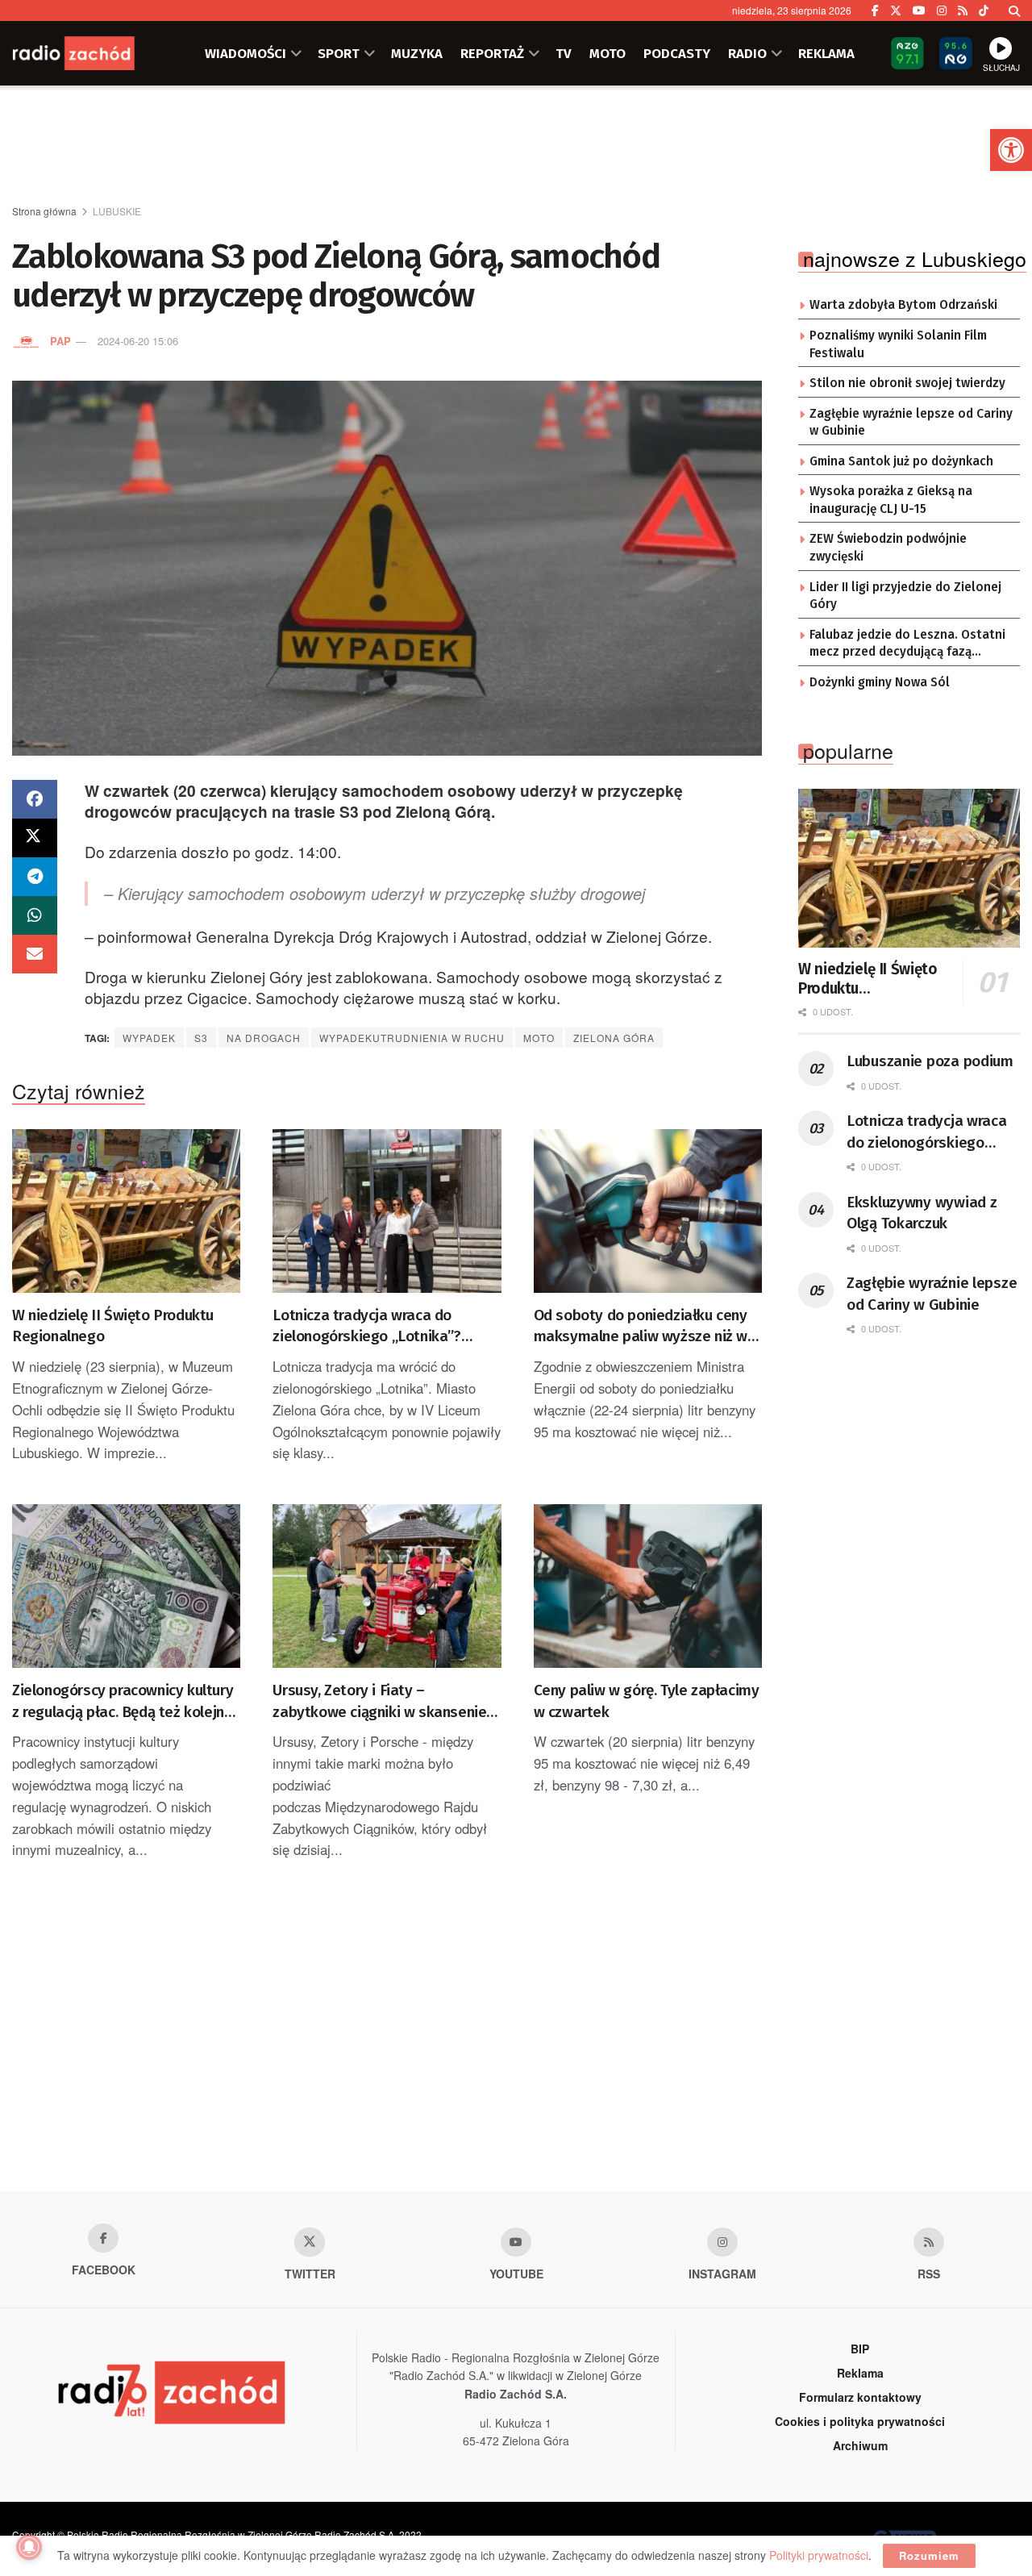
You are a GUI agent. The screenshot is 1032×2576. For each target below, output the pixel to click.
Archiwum (860, 2445)
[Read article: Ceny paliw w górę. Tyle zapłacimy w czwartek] (648, 1586)
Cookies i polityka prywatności (860, 2421)
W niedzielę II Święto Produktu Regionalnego (113, 1326)
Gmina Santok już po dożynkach (901, 461)
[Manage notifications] (29, 2547)
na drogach (264, 1038)
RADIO (747, 53)
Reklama (860, 2373)
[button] (1011, 150)
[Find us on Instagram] (942, 10)
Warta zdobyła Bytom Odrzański (903, 305)
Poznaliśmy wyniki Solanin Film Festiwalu (898, 344)
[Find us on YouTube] (919, 10)
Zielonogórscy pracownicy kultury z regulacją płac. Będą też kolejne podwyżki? (123, 1702)
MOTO (608, 53)
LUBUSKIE (117, 211)
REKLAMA (826, 53)
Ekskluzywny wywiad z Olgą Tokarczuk (922, 1213)
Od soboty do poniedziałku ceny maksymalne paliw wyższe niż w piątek (641, 1327)
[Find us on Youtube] (516, 2242)
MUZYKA (417, 53)
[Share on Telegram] (35, 877)
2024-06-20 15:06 (138, 341)
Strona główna (44, 211)
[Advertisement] (516, 146)
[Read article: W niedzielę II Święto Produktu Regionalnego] (126, 1211)
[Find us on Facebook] (875, 10)
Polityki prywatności (819, 2555)
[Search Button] (1014, 10)
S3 (201, 1038)
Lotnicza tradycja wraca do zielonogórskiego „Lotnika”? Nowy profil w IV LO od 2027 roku (381, 1327)
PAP (60, 341)
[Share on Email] (35, 954)
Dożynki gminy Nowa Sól (880, 682)
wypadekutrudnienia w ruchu (412, 1038)
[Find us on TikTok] (984, 10)
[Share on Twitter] (35, 838)
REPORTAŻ (492, 53)
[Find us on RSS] (963, 10)
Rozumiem (929, 2555)
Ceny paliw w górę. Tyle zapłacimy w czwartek (647, 1701)
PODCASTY (677, 53)
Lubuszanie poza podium (930, 1061)
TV (564, 53)
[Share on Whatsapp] (35, 915)
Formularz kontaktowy (860, 2397)
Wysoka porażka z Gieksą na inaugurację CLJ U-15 (891, 500)
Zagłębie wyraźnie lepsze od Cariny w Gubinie (911, 423)
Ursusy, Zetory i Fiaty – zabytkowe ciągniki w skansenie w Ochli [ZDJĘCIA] (387, 1702)
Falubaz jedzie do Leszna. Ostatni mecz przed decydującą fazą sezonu (907, 644)
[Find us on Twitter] (896, 10)
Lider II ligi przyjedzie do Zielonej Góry (905, 596)
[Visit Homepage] (93, 53)
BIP (860, 2349)
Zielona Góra (614, 1038)
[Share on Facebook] (35, 799)
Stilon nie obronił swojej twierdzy (907, 383)
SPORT (339, 53)
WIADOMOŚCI (246, 53)
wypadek (149, 1038)
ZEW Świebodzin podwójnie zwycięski (888, 548)
